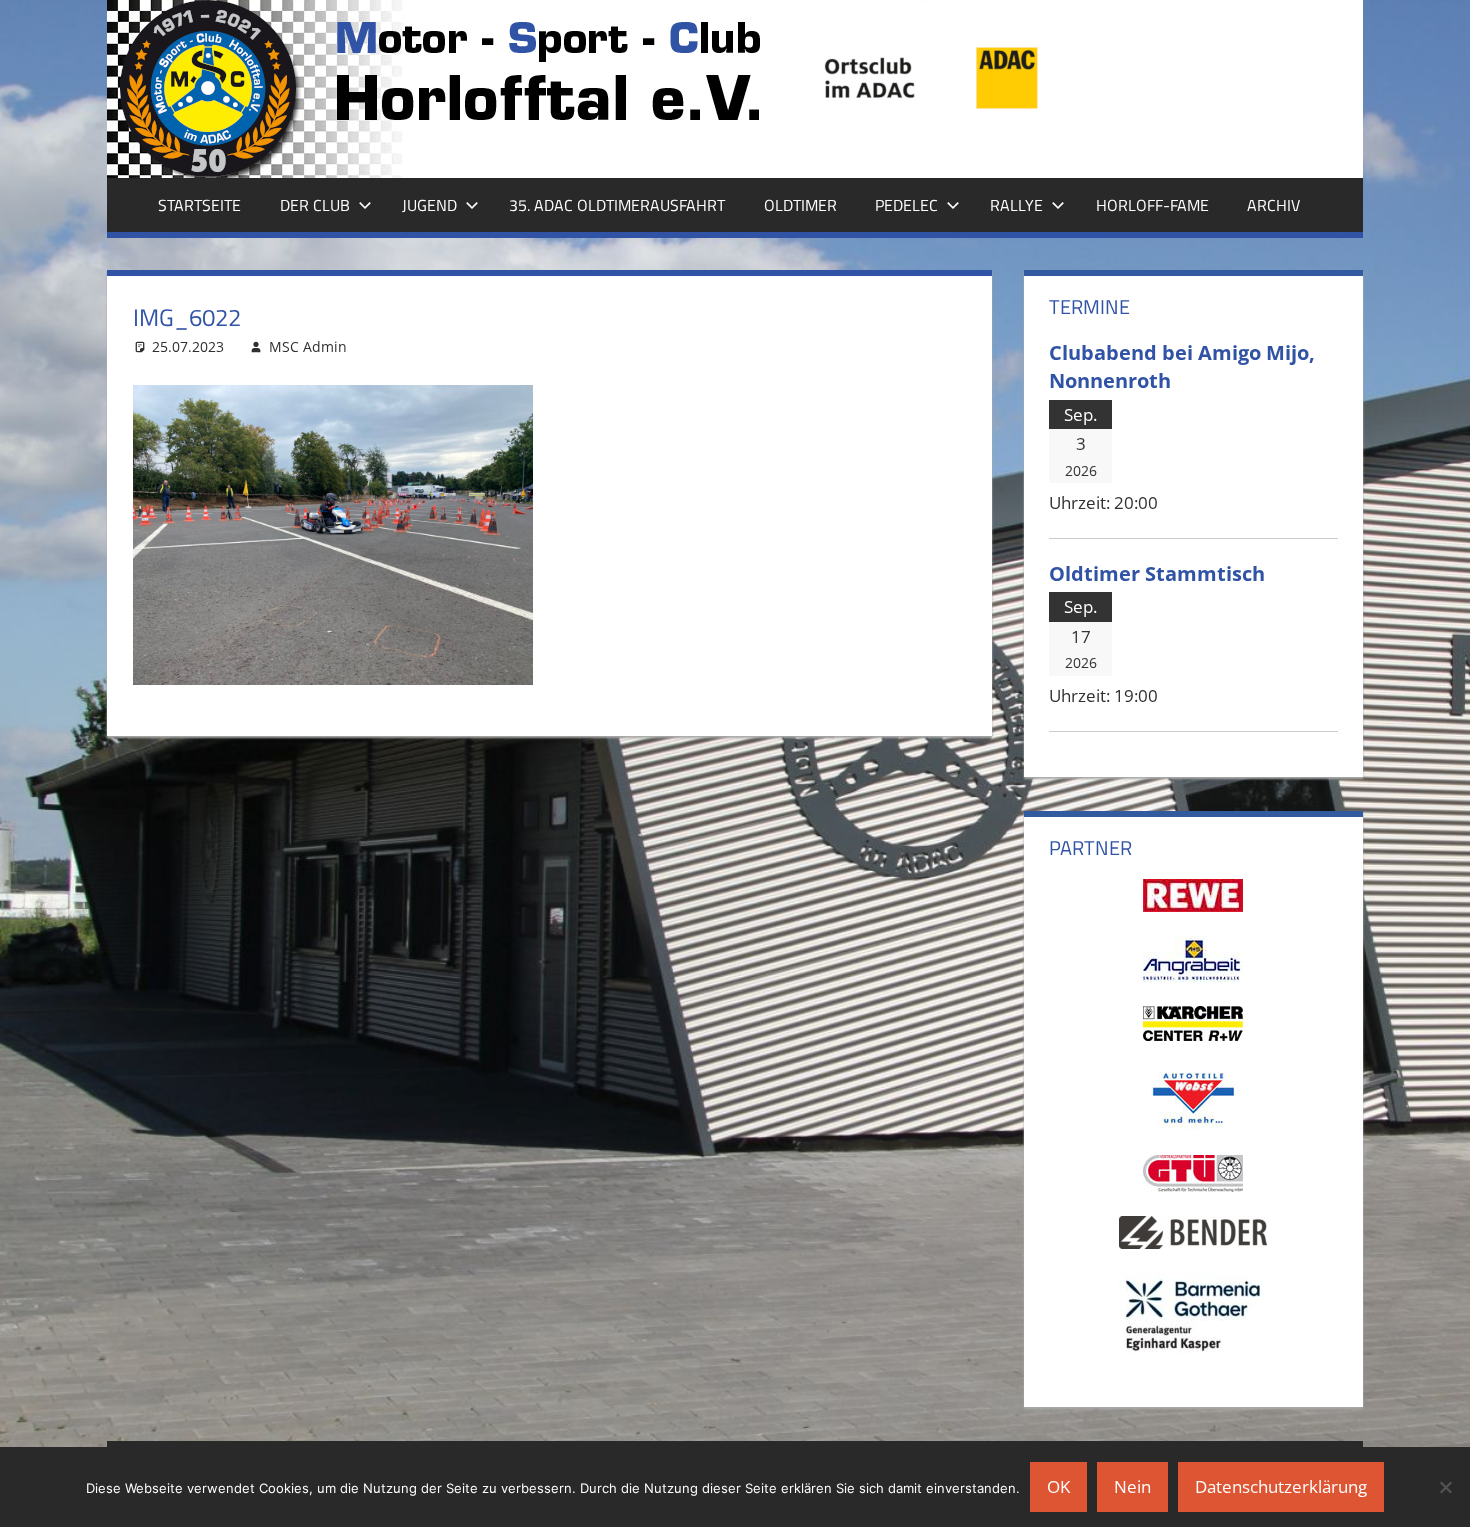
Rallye (1016, 205)
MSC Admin (308, 346)
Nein (1132, 1486)
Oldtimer (800, 205)
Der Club (315, 205)
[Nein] (1445, 1487)
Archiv (1273, 205)
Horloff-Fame (1152, 205)
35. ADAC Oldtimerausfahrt (617, 205)
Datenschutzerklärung (1281, 1486)
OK (1058, 1486)
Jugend (429, 205)
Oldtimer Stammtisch (1157, 573)
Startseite (199, 205)
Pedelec (906, 205)
